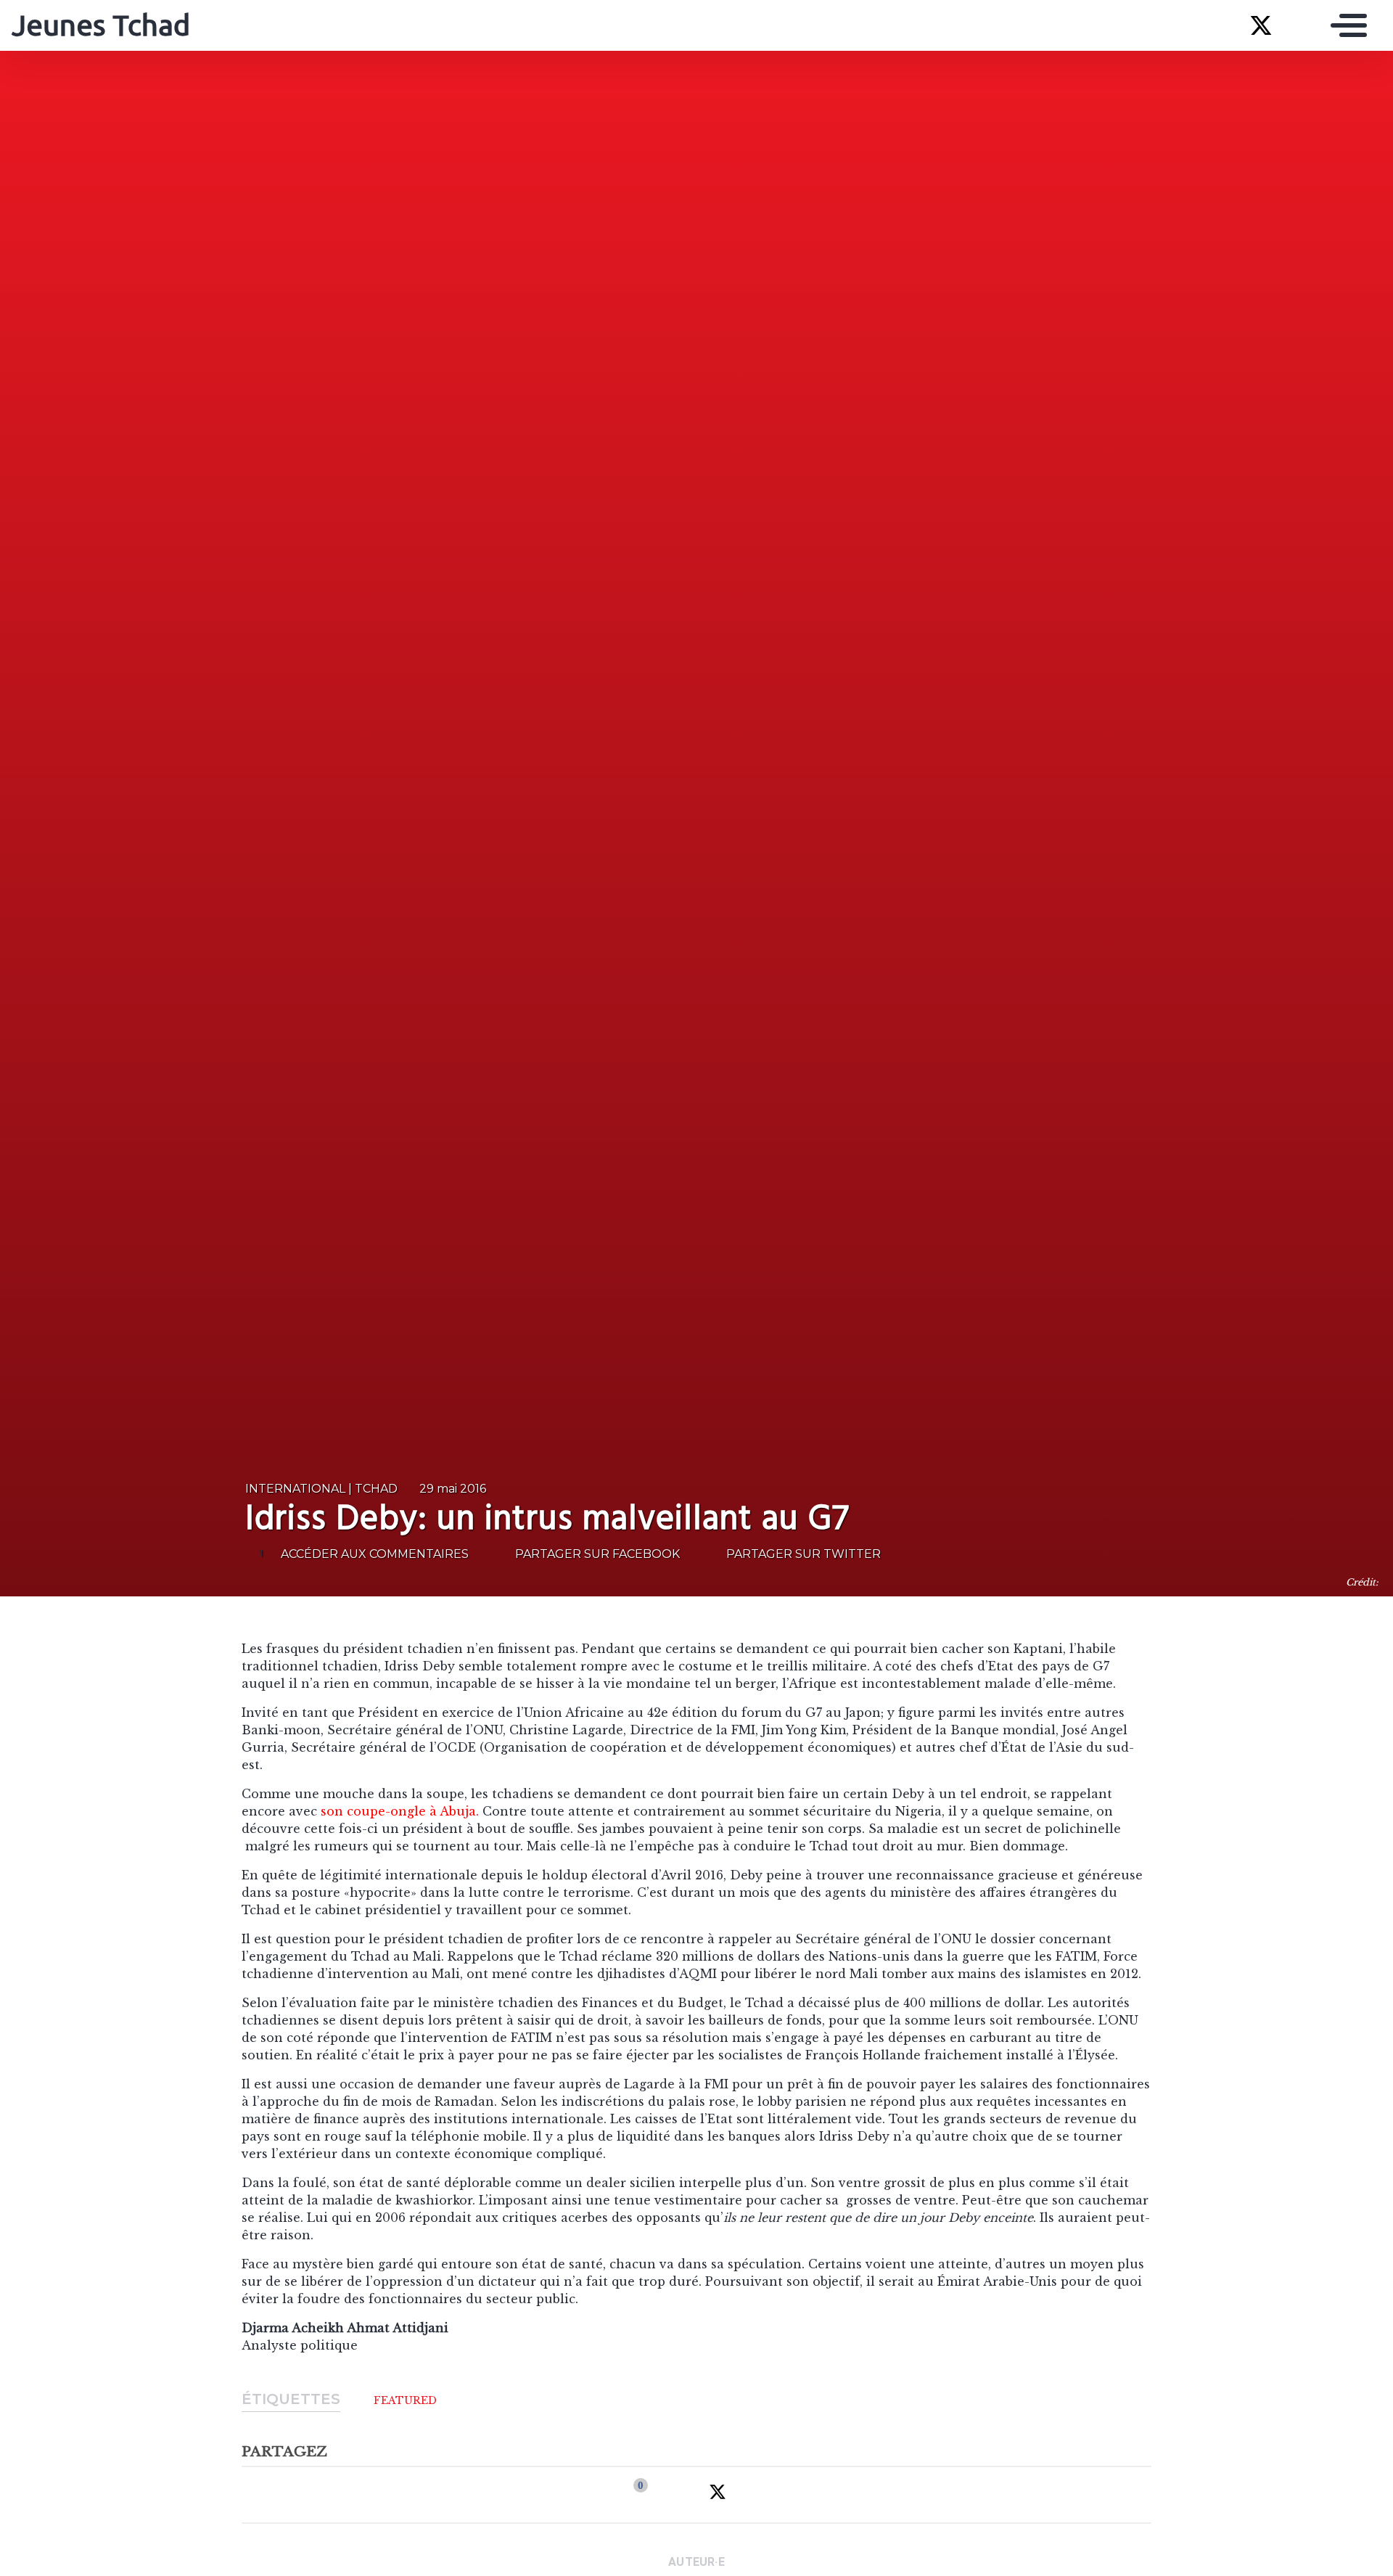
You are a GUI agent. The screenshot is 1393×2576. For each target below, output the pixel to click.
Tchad (376, 1489)
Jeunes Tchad (101, 25)
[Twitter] (718, 2495)
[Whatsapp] (762, 2495)
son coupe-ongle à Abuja (398, 1811)
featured (405, 2400)
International (295, 1489)
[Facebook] (630, 2495)
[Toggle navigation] (1345, 25)
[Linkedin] (673, 2495)
